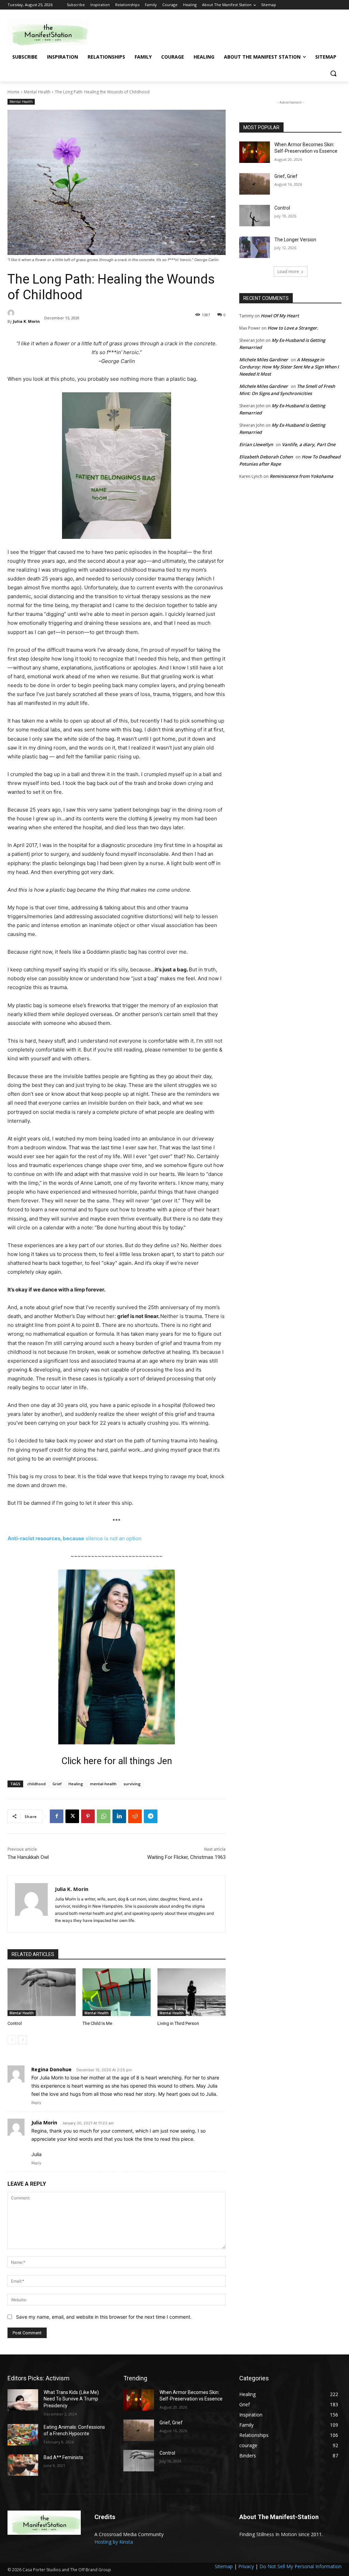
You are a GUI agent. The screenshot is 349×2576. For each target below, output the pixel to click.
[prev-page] (12, 2040)
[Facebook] (57, 1816)
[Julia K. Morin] (24, 313)
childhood (36, 1784)
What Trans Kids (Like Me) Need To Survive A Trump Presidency (71, 2399)
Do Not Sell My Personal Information (300, 2566)
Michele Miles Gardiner (264, 360)
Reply (36, 2103)
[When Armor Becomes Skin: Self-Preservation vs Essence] (255, 152)
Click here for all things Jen (117, 1761)
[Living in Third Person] (192, 1992)
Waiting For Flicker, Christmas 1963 (186, 1857)
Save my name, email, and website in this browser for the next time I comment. (104, 2317)
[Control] (42, 1992)
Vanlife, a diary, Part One (309, 444)
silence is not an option (113, 1538)
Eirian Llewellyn (256, 444)
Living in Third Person (178, 2023)
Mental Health (37, 92)
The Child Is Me (97, 2023)
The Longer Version (295, 240)
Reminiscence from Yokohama (301, 476)
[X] (72, 1816)
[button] (333, 73)
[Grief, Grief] (255, 184)
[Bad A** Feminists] (23, 2465)
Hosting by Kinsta (114, 2542)
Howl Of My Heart (280, 316)
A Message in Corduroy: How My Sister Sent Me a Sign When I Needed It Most (289, 367)
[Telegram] (151, 1816)
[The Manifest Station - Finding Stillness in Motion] (48, 32)
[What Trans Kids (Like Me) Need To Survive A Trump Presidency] (23, 2400)
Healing (76, 1784)
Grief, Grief (286, 176)
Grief (57, 1784)
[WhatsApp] (104, 1816)
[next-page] (23, 2040)
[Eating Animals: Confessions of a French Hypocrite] (23, 2435)
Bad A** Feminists (63, 2457)
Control (15, 2023)
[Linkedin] (119, 1816)
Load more (288, 271)
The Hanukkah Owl (28, 1857)
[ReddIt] (135, 1816)
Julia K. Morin (26, 321)
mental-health (103, 1784)
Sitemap (224, 2566)
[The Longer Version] (255, 247)
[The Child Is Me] (117, 1992)
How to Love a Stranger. (293, 328)
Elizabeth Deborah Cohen (266, 457)
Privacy (246, 2566)
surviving (132, 1784)
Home (13, 92)
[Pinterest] (88, 1816)
